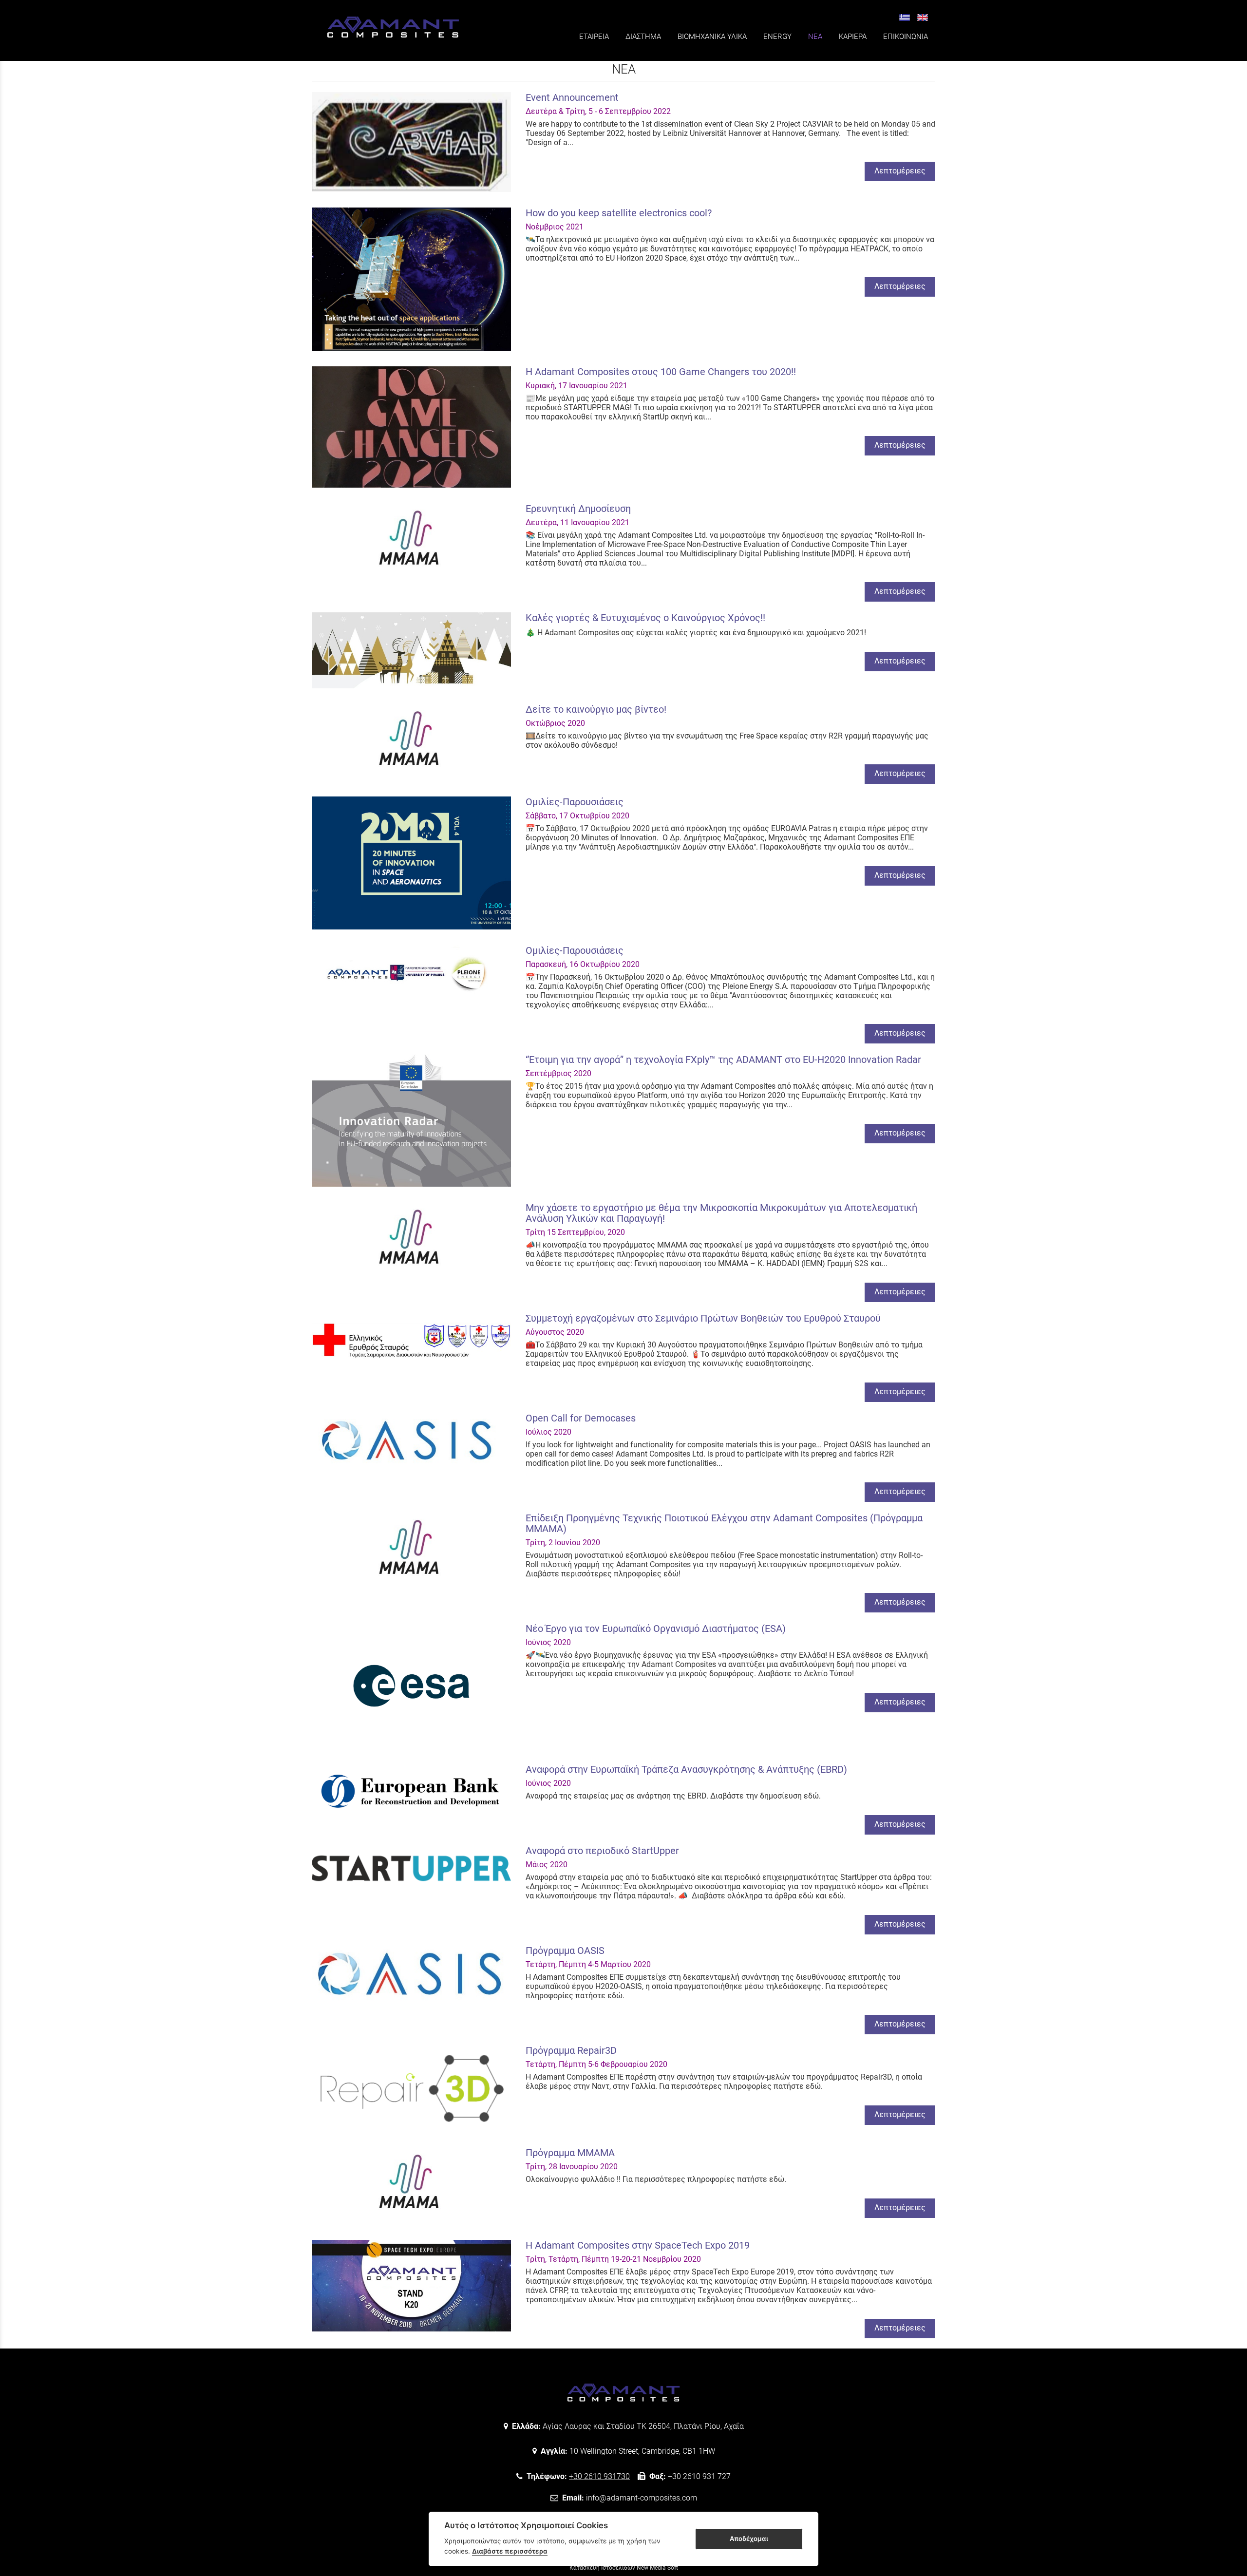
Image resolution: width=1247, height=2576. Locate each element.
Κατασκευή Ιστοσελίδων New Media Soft (624, 2568)
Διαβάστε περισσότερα (510, 2551)
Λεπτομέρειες (900, 171)
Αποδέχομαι (749, 2538)
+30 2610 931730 (599, 2476)
